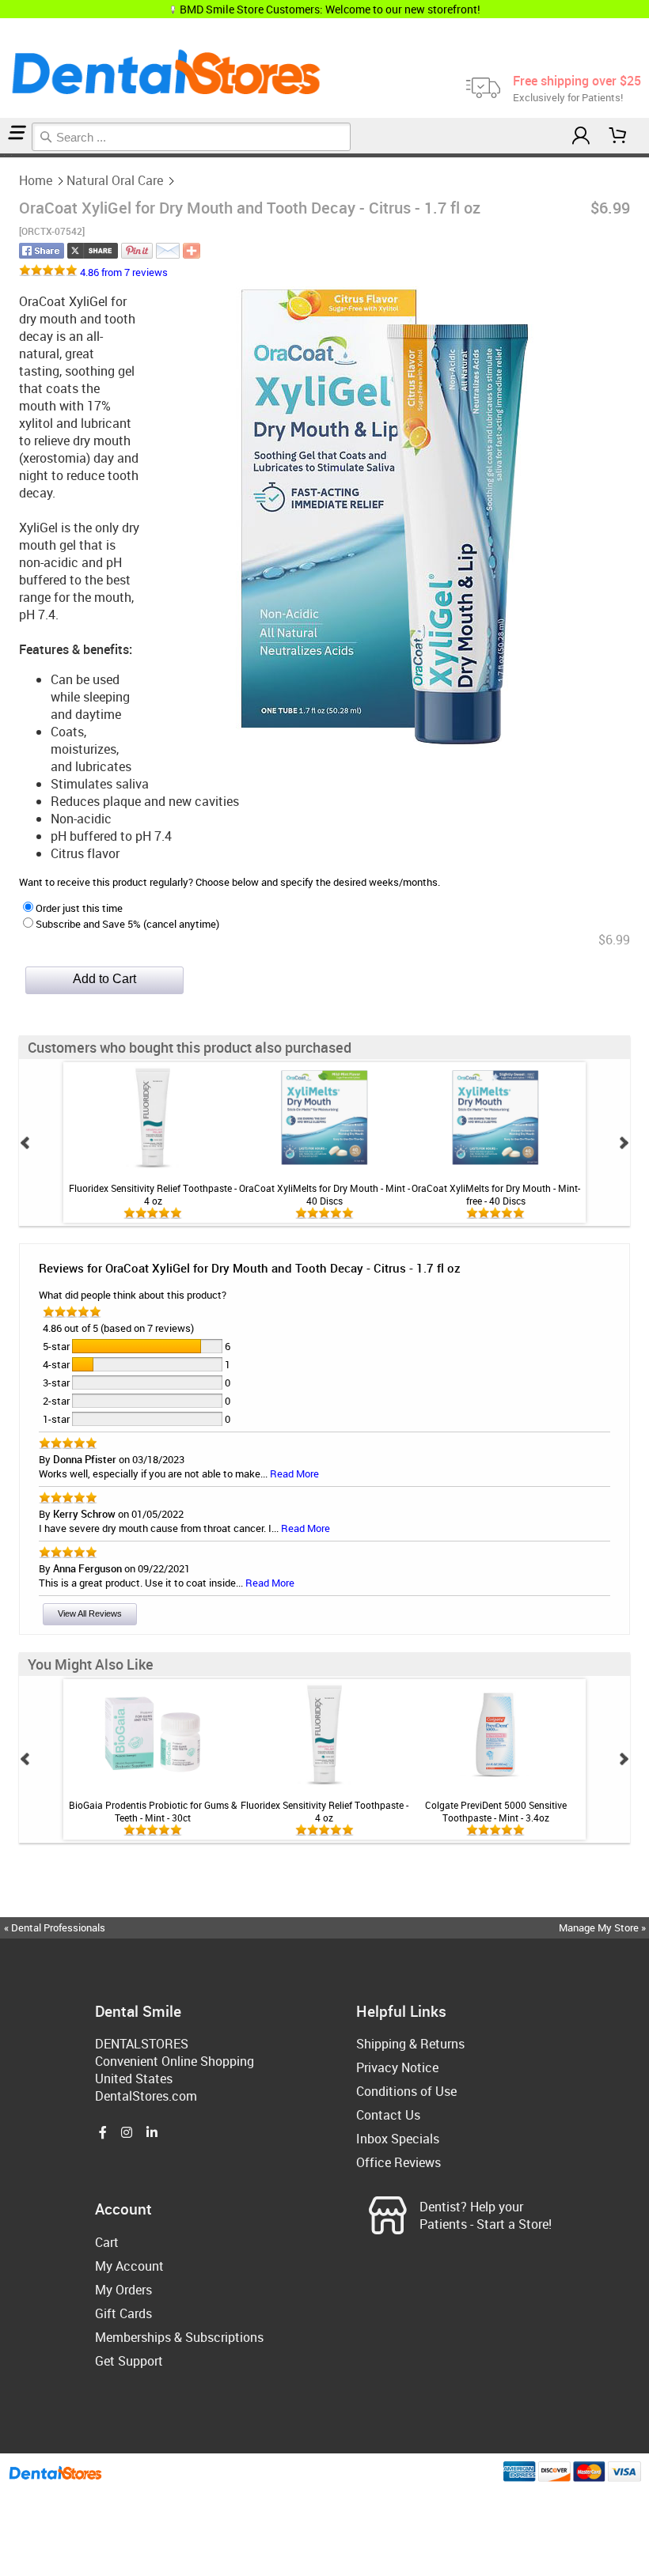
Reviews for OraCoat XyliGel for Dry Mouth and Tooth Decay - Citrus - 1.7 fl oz (250, 1268)
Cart (107, 2242)
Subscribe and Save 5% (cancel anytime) (127, 924)
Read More (294, 1473)
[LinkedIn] (152, 2133)
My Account (129, 2266)
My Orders (123, 2290)
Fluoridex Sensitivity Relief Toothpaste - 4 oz (153, 1194)
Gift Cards (123, 2313)
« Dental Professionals (55, 1927)
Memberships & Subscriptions (179, 2337)
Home (36, 180)
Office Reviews (399, 2162)
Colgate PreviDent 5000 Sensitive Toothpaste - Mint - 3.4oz (496, 1811)
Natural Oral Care (115, 180)
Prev (25, 1143)
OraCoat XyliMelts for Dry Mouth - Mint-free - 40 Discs (496, 1194)
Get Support (129, 2361)
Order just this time (79, 908)
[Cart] (618, 136)
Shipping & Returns (410, 2044)
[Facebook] (103, 2133)
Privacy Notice (397, 2067)
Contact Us (388, 2115)
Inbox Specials (398, 2139)
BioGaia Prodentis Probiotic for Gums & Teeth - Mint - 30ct (153, 1811)
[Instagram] (127, 2133)
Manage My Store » (603, 1927)
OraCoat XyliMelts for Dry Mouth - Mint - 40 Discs (324, 1194)
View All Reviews (90, 1613)
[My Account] (581, 136)
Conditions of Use (406, 2091)
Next (624, 1143)
